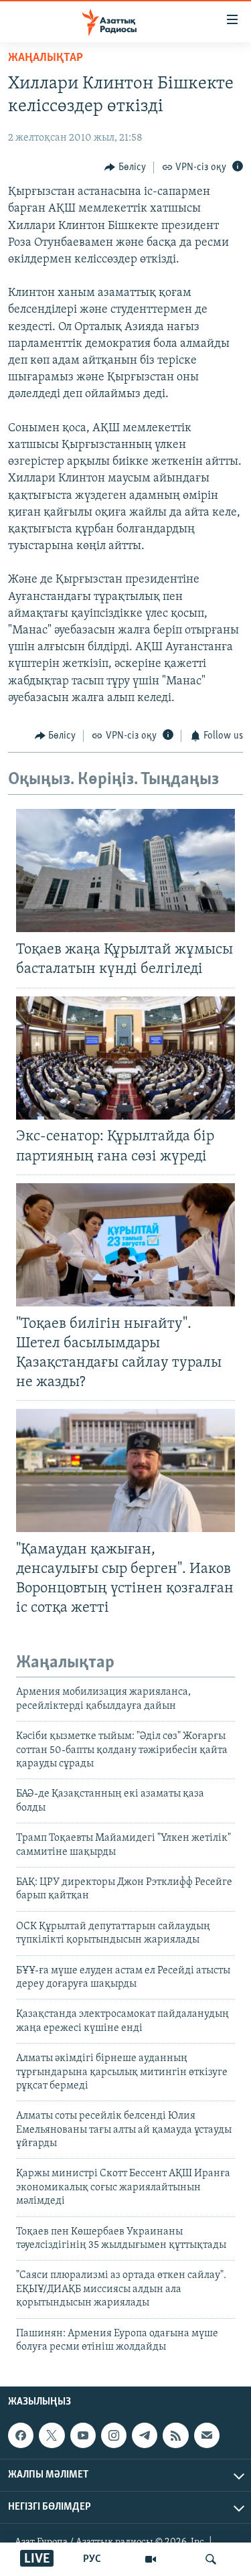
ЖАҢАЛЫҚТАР (46, 58)
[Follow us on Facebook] (21, 2435)
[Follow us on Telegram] (145, 2435)
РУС (92, 2559)
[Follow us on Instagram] (114, 2435)
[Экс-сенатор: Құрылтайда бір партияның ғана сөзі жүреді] (125, 1058)
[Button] (125, 167)
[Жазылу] (207, 2435)
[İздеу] (211, 2559)
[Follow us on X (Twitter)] (52, 2435)
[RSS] (175, 2435)
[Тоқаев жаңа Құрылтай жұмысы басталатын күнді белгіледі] (125, 870)
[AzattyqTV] (151, 2559)
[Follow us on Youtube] (83, 2435)
